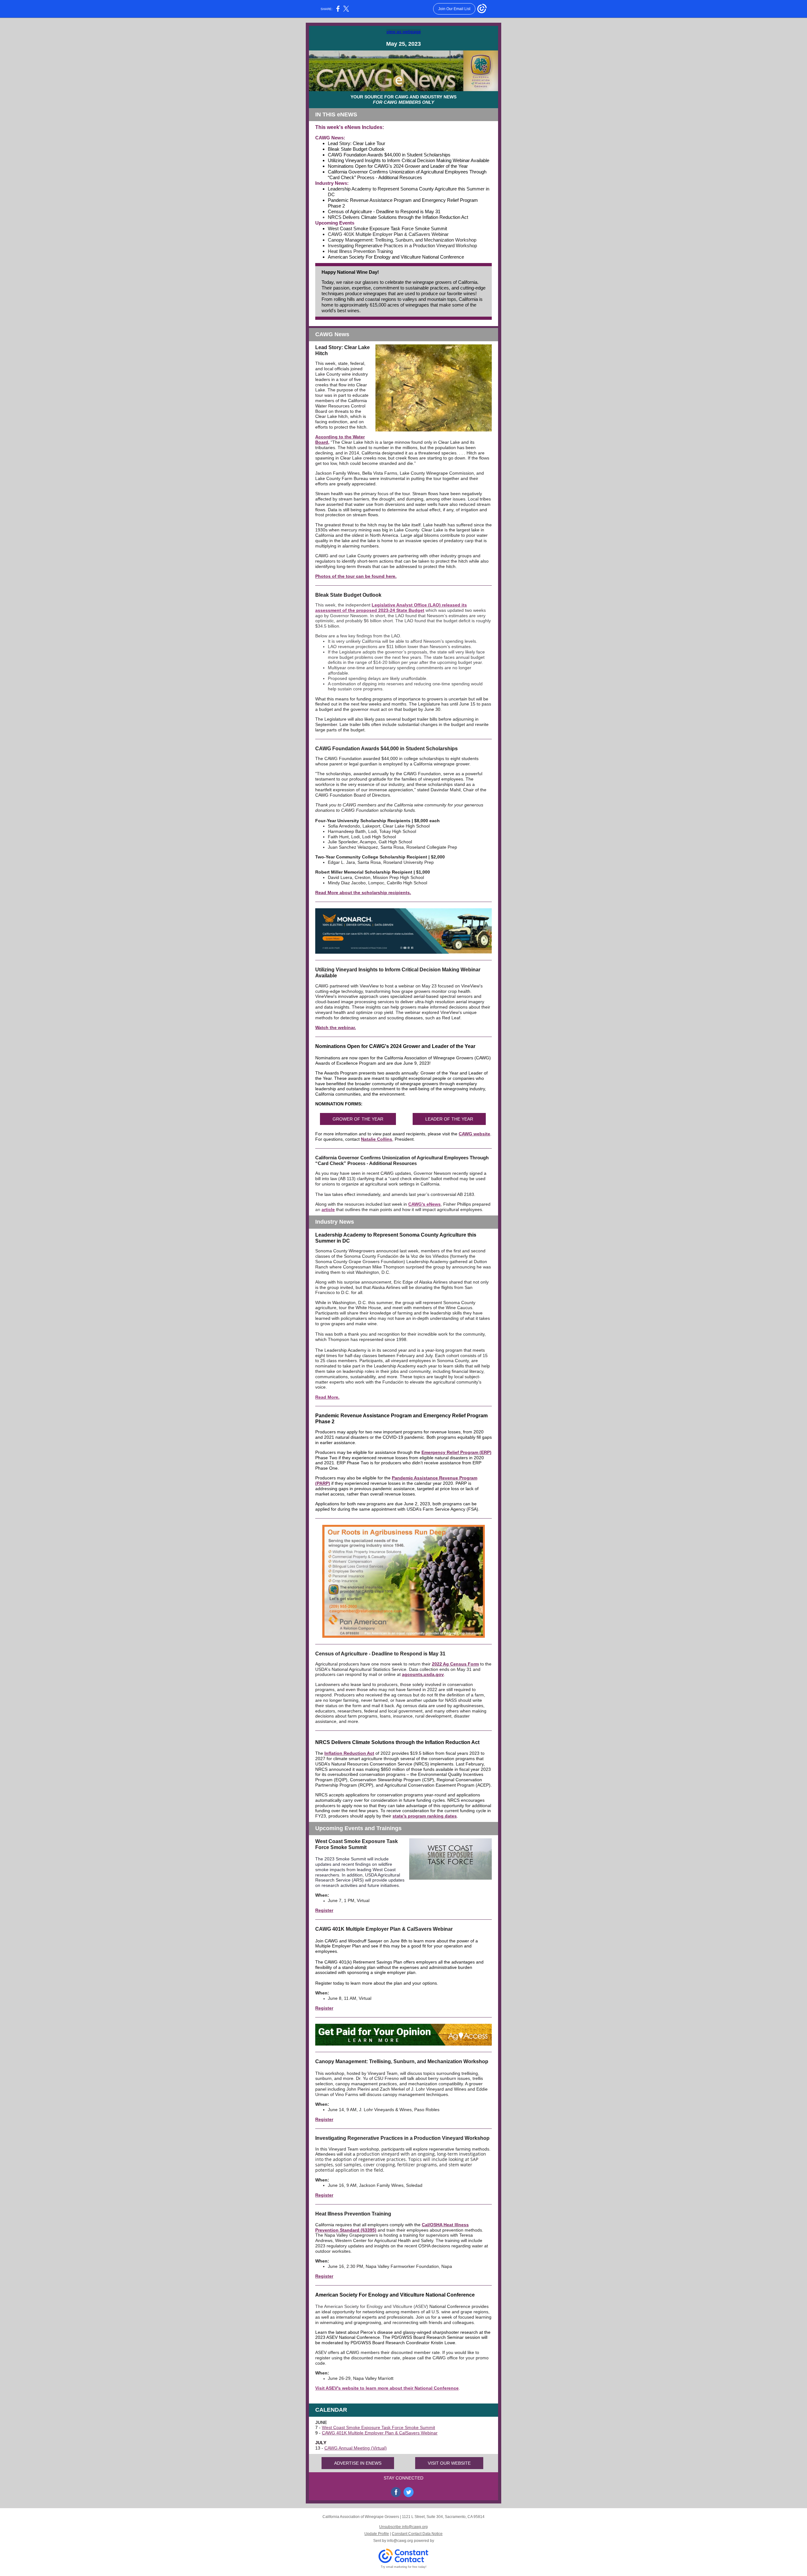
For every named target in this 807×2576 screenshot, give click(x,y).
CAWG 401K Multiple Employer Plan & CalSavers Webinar (380, 2433)
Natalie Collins (377, 1139)
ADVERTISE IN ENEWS (358, 2463)
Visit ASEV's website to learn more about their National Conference (387, 2388)
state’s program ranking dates (425, 1816)
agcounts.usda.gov (423, 1674)
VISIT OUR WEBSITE (449, 2463)
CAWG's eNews (424, 1204)
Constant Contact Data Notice (417, 2534)
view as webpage (404, 32)
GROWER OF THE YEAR (358, 1119)
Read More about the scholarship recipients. (363, 893)
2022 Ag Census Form (455, 1664)
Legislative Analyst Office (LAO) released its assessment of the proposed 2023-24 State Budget (391, 608)
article (328, 1209)
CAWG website (474, 1134)
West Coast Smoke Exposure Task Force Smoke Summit (378, 2427)
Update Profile (377, 2534)
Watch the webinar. (336, 1027)
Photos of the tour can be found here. (356, 576)
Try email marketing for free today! (404, 2567)
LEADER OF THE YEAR (449, 1119)
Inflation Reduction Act (349, 1753)
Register (324, 1910)
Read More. (327, 1397)
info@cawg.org (400, 2541)
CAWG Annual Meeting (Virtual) (356, 2448)
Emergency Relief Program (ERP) (456, 1452)
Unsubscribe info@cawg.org (403, 2527)
